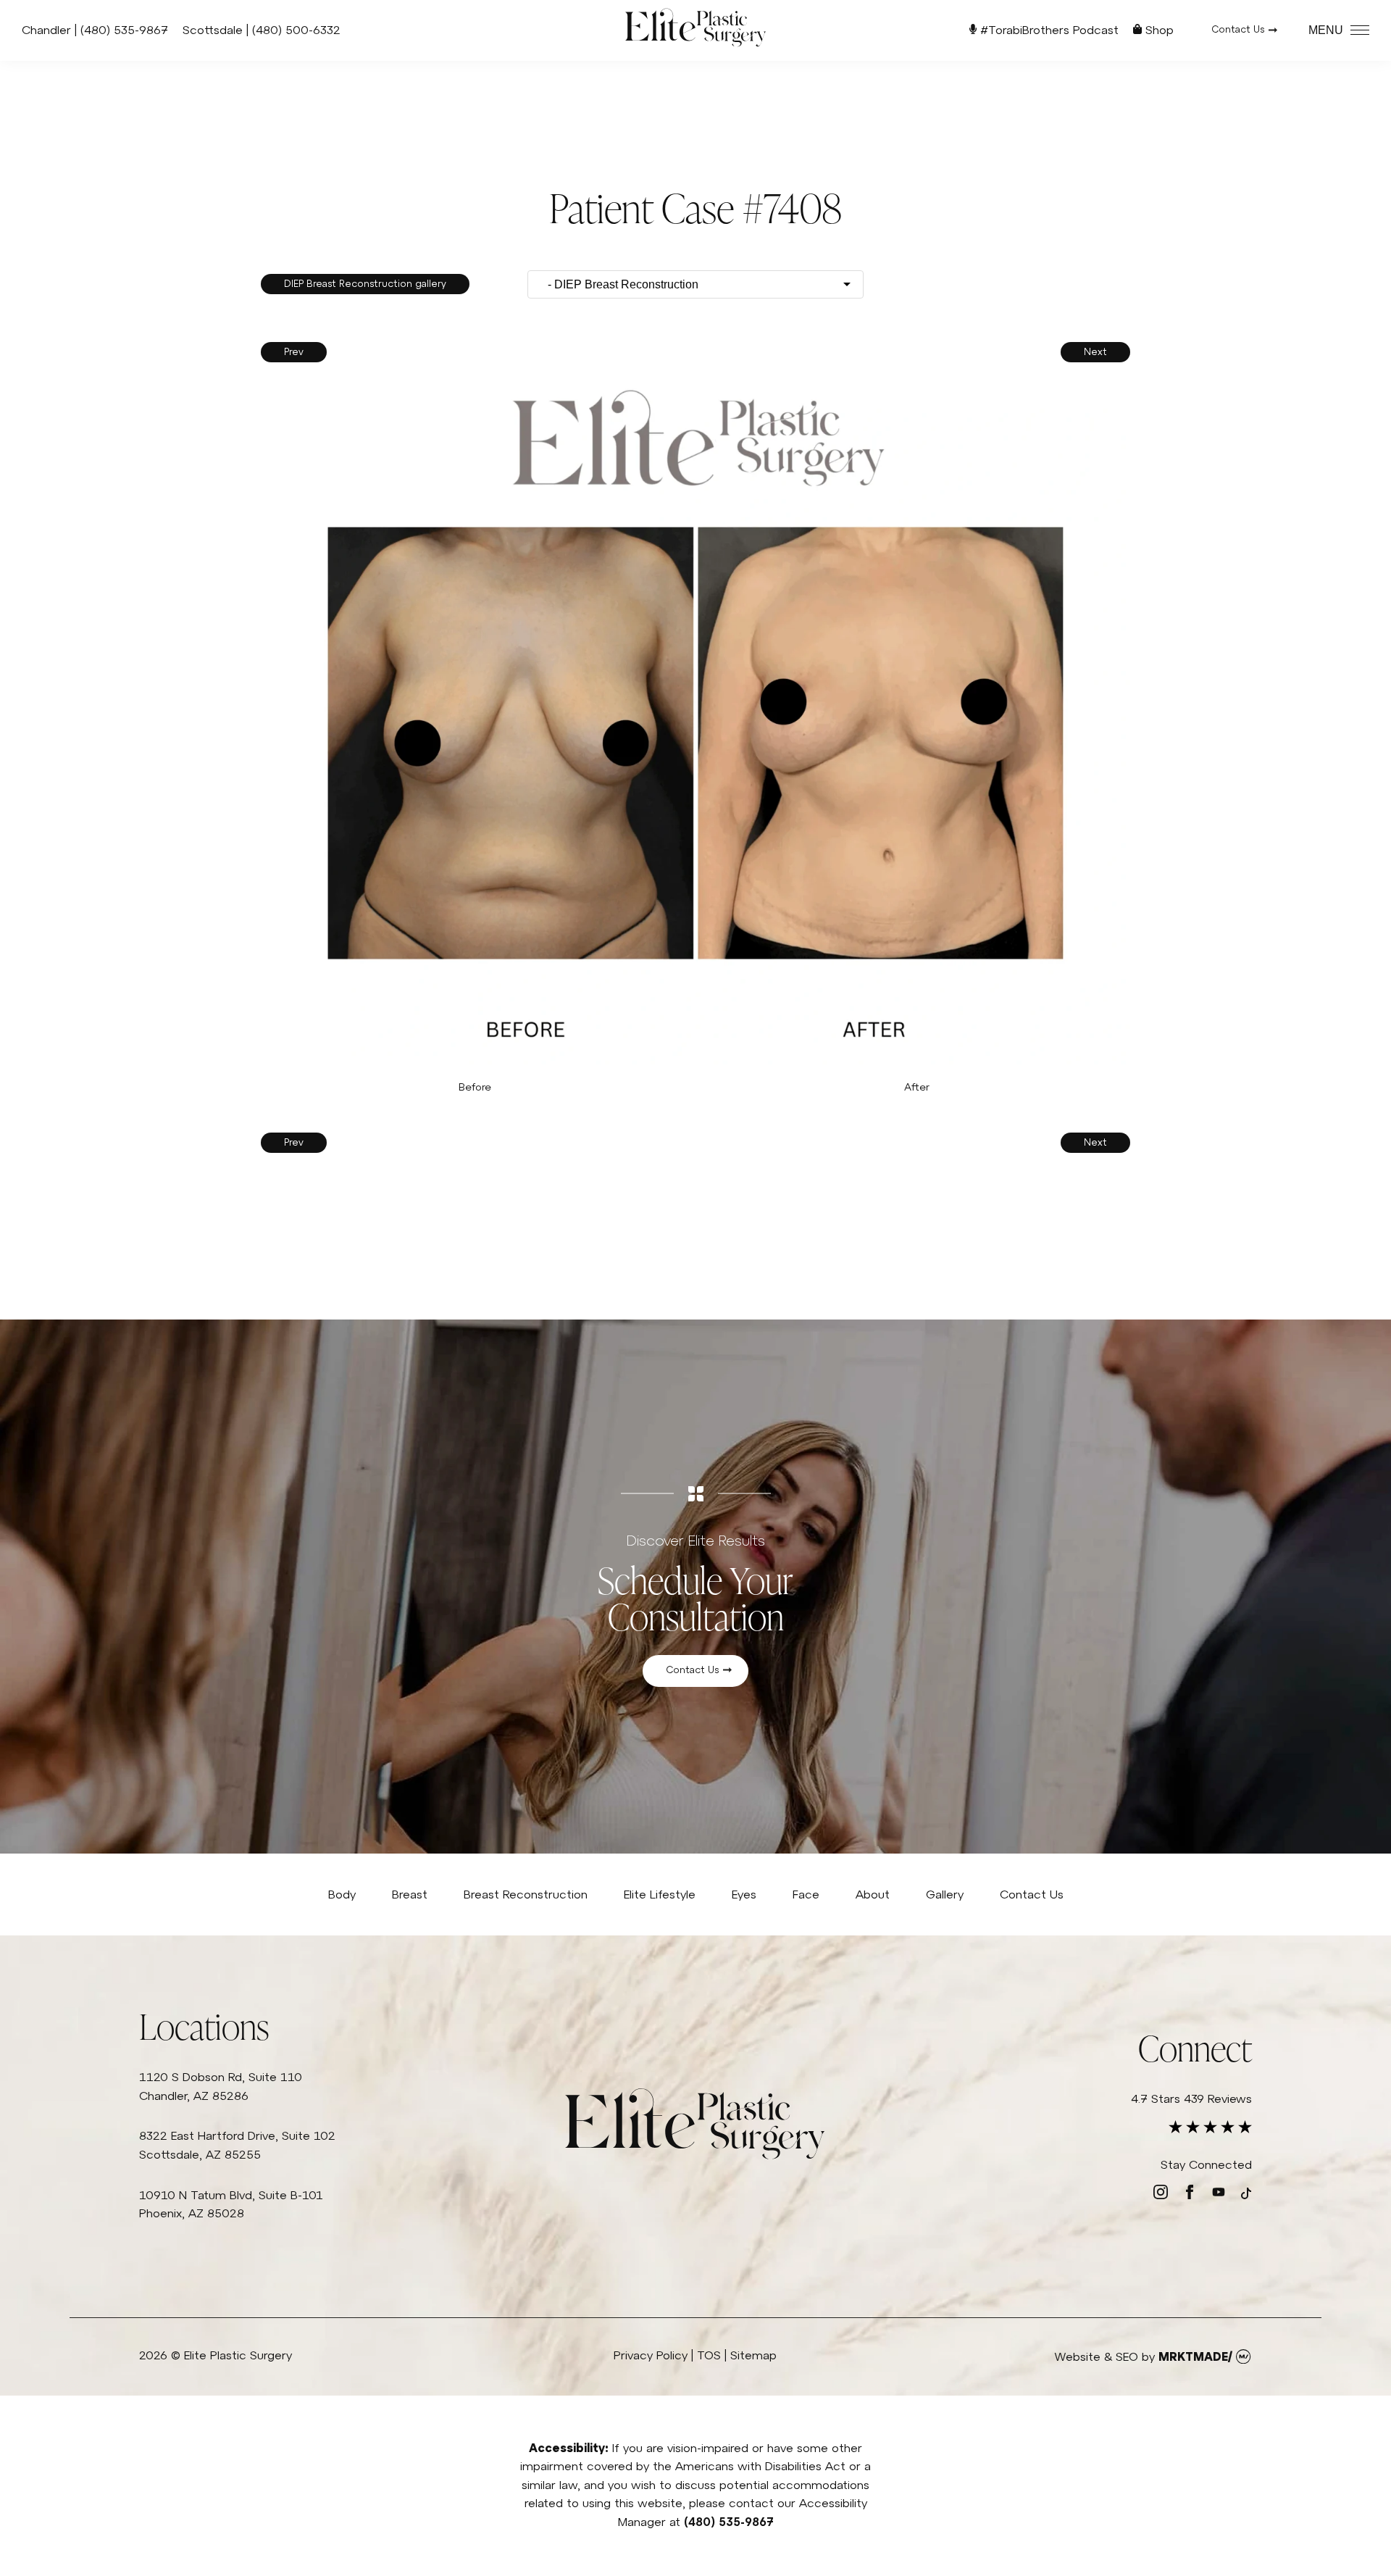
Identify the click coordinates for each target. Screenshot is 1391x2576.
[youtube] (1219, 2195)
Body (342, 1894)
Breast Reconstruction (526, 1894)
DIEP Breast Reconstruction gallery (365, 284)
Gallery (945, 1894)
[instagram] (1161, 2195)
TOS (709, 2355)
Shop (1158, 30)
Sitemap (753, 2355)
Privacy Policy (651, 2355)
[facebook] (1190, 2195)
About (873, 1894)
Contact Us (1238, 29)
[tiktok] (1246, 2195)
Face (806, 1894)
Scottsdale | (217, 30)
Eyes (744, 1894)
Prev (294, 352)
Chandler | (51, 30)
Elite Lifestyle (660, 1894)
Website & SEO (1096, 2356)
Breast (410, 1894)
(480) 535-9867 (124, 30)
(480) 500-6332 (296, 30)
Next (1095, 352)
